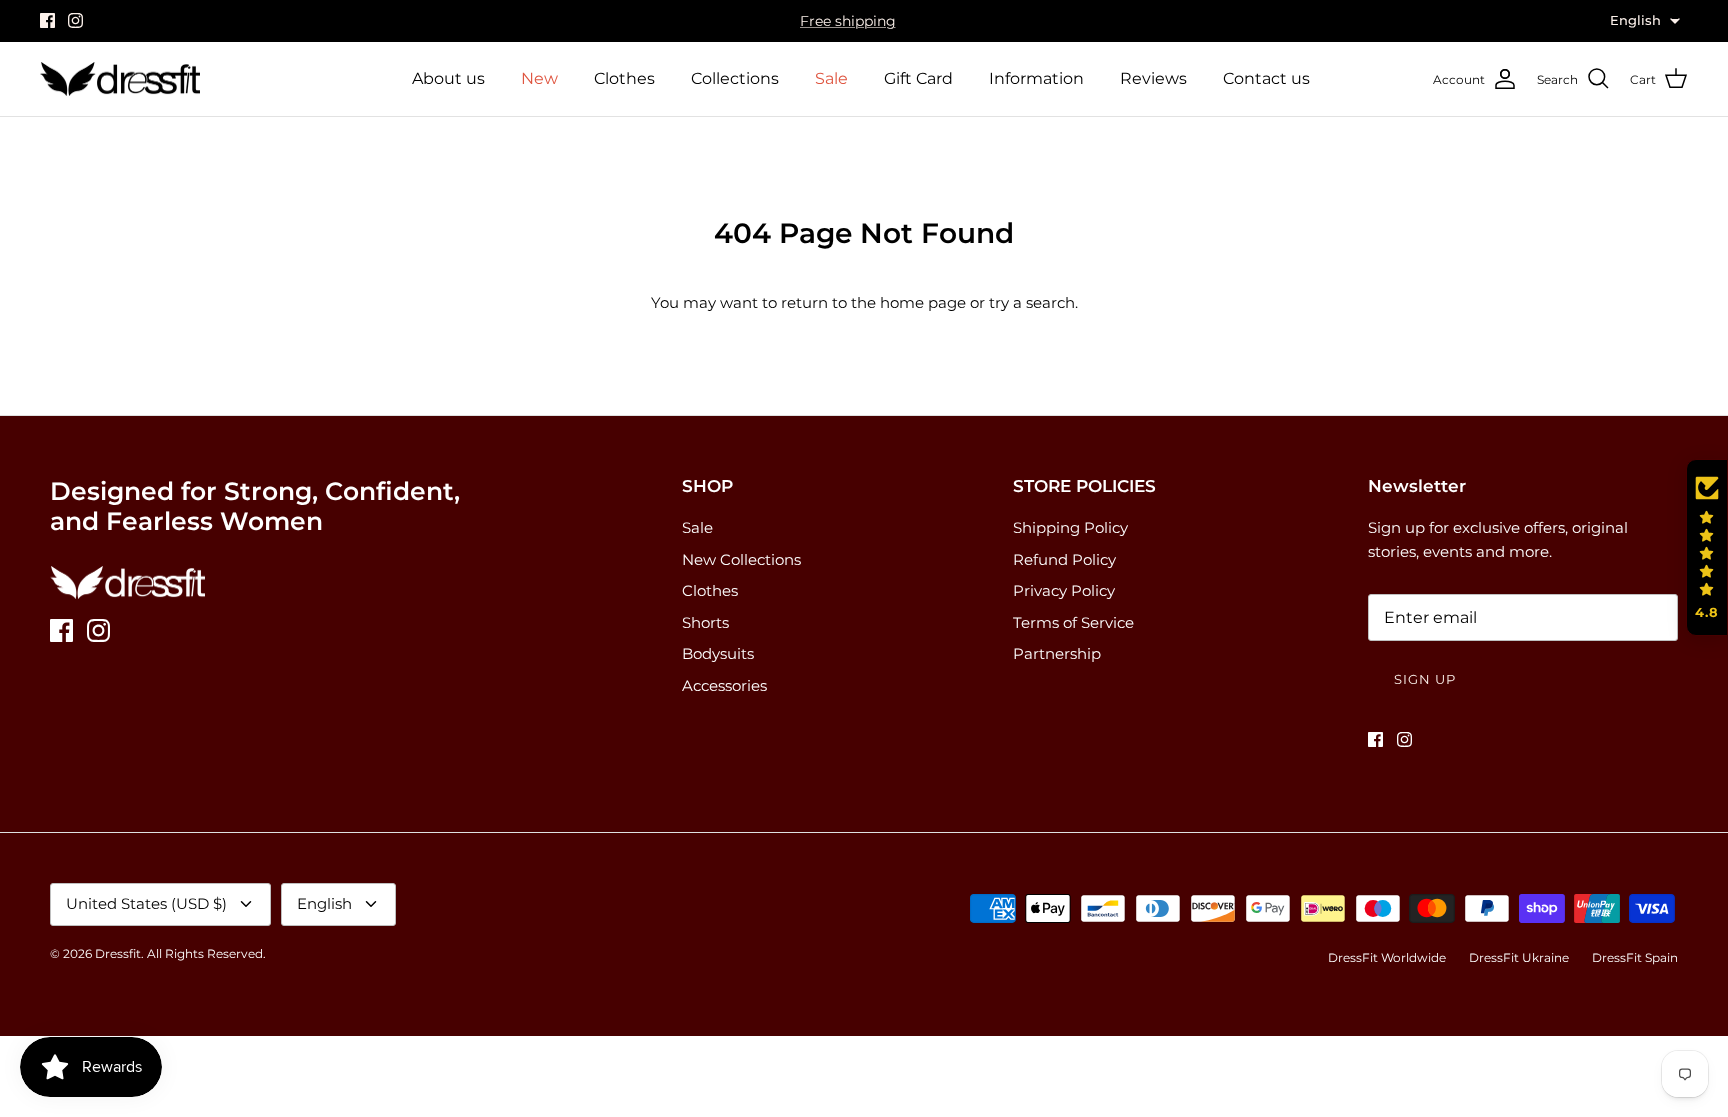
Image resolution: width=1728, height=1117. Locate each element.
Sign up (1425, 679)
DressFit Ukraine (1519, 957)
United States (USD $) (146, 903)
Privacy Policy (1064, 590)
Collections (735, 78)
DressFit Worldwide (1387, 957)
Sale (831, 78)
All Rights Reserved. (206, 953)
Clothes (624, 78)
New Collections (741, 559)
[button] (1707, 548)
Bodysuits (718, 653)
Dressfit (118, 953)
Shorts (705, 622)
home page (923, 302)
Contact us (1266, 78)
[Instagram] (75, 20)
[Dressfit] (120, 79)
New (539, 78)
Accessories (724, 685)
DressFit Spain (1635, 957)
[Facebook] (47, 20)
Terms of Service (1073, 622)
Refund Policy (1064, 559)
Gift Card (918, 78)
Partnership (1057, 653)
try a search (1032, 302)
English (324, 903)
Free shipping (848, 21)
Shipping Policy (1070, 527)
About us (448, 78)
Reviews (1153, 78)
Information (1036, 78)
